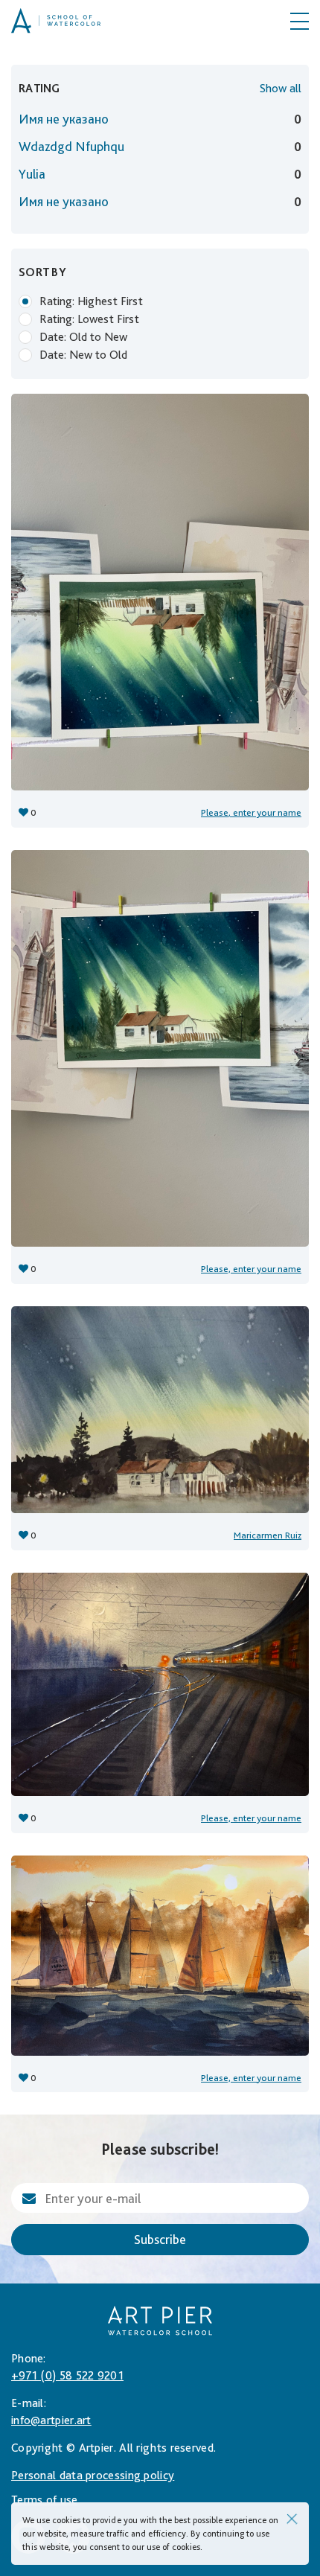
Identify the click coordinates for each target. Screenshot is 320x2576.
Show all (281, 88)
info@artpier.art (51, 2420)
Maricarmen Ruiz (268, 1535)
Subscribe (160, 2239)
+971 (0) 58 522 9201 (67, 2375)
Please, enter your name (251, 812)
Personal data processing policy (93, 2475)
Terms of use (45, 2500)
